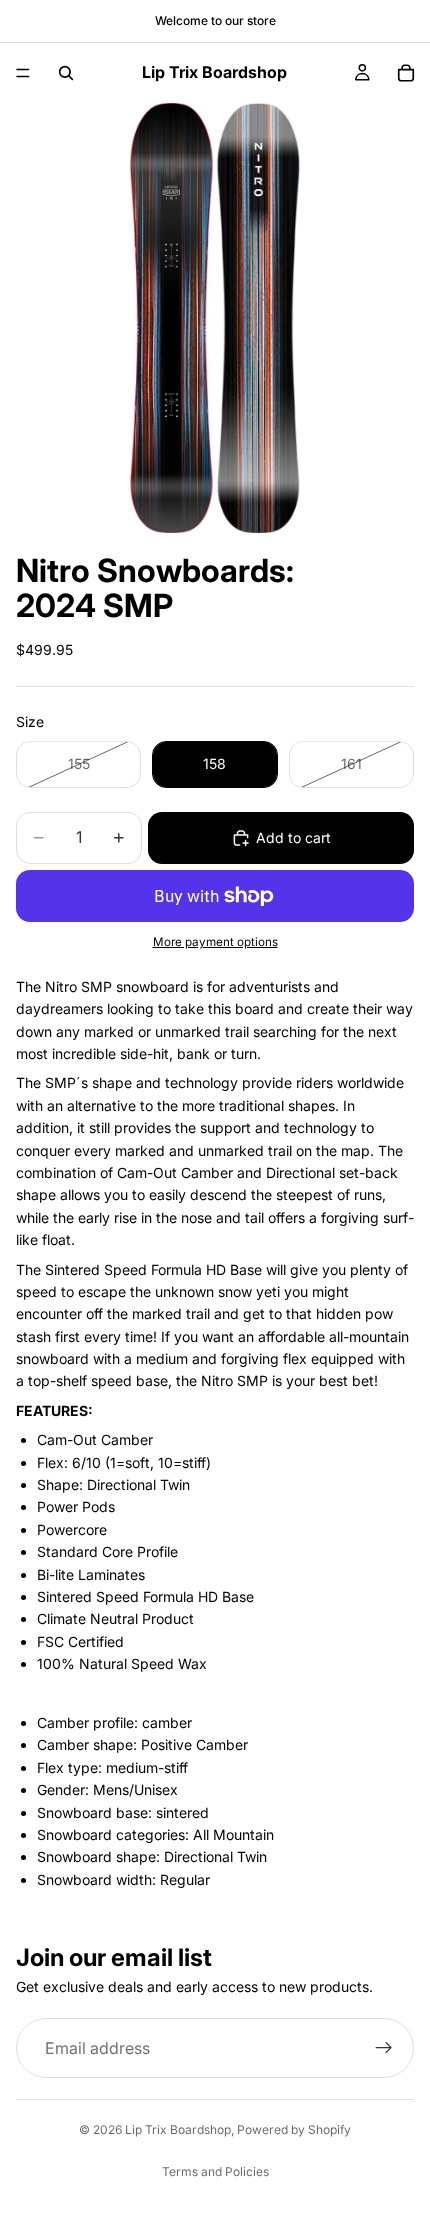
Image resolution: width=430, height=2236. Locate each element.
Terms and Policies (215, 2171)
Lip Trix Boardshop (178, 2129)
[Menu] (23, 73)
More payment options (215, 942)
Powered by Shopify (294, 2129)
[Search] (66, 73)
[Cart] (406, 73)
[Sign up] (384, 2048)
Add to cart (293, 837)
